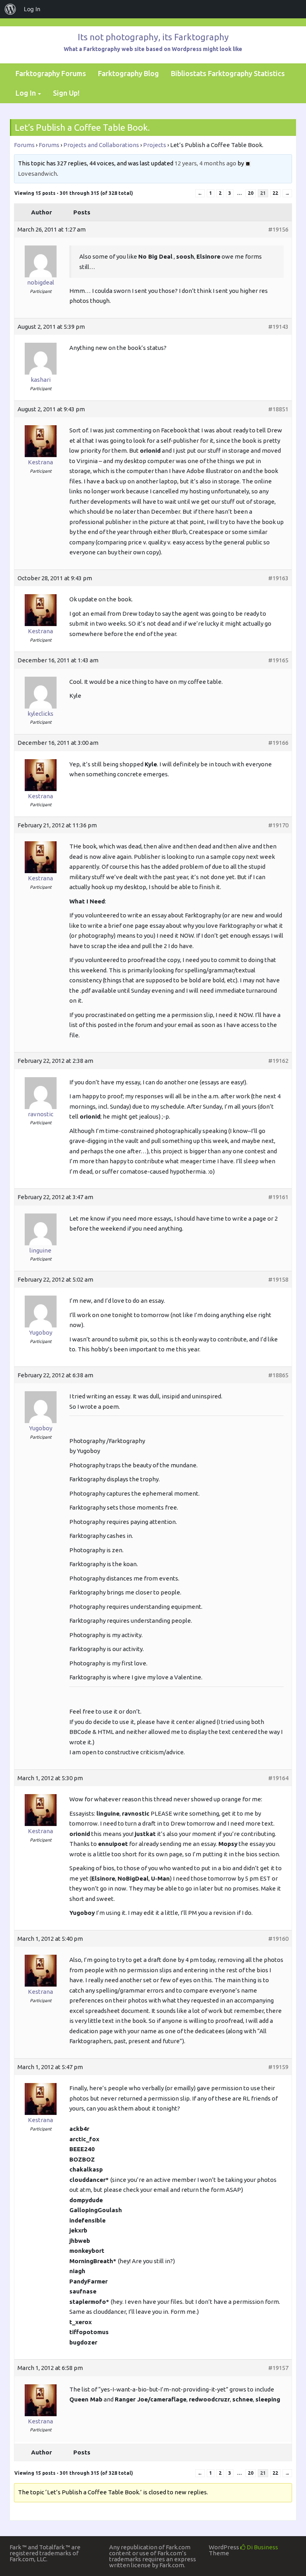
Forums (24, 145)
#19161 (278, 1197)
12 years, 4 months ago (205, 163)
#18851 (278, 409)
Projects (155, 145)
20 (251, 193)
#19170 (278, 825)
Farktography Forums (51, 73)
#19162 (278, 1061)
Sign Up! (66, 93)
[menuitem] (10, 9)
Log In (26, 93)
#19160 (278, 1939)
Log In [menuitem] (32, 9)
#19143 (278, 327)
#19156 (278, 229)
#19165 (278, 660)
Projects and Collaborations (101, 145)
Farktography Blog (128, 73)
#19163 (278, 578)
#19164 (278, 1778)
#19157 (278, 2368)
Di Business (262, 2547)
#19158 (278, 1279)
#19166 (278, 743)
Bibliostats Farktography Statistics (228, 73)
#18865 (278, 1375)
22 (275, 193)
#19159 (278, 2067)
